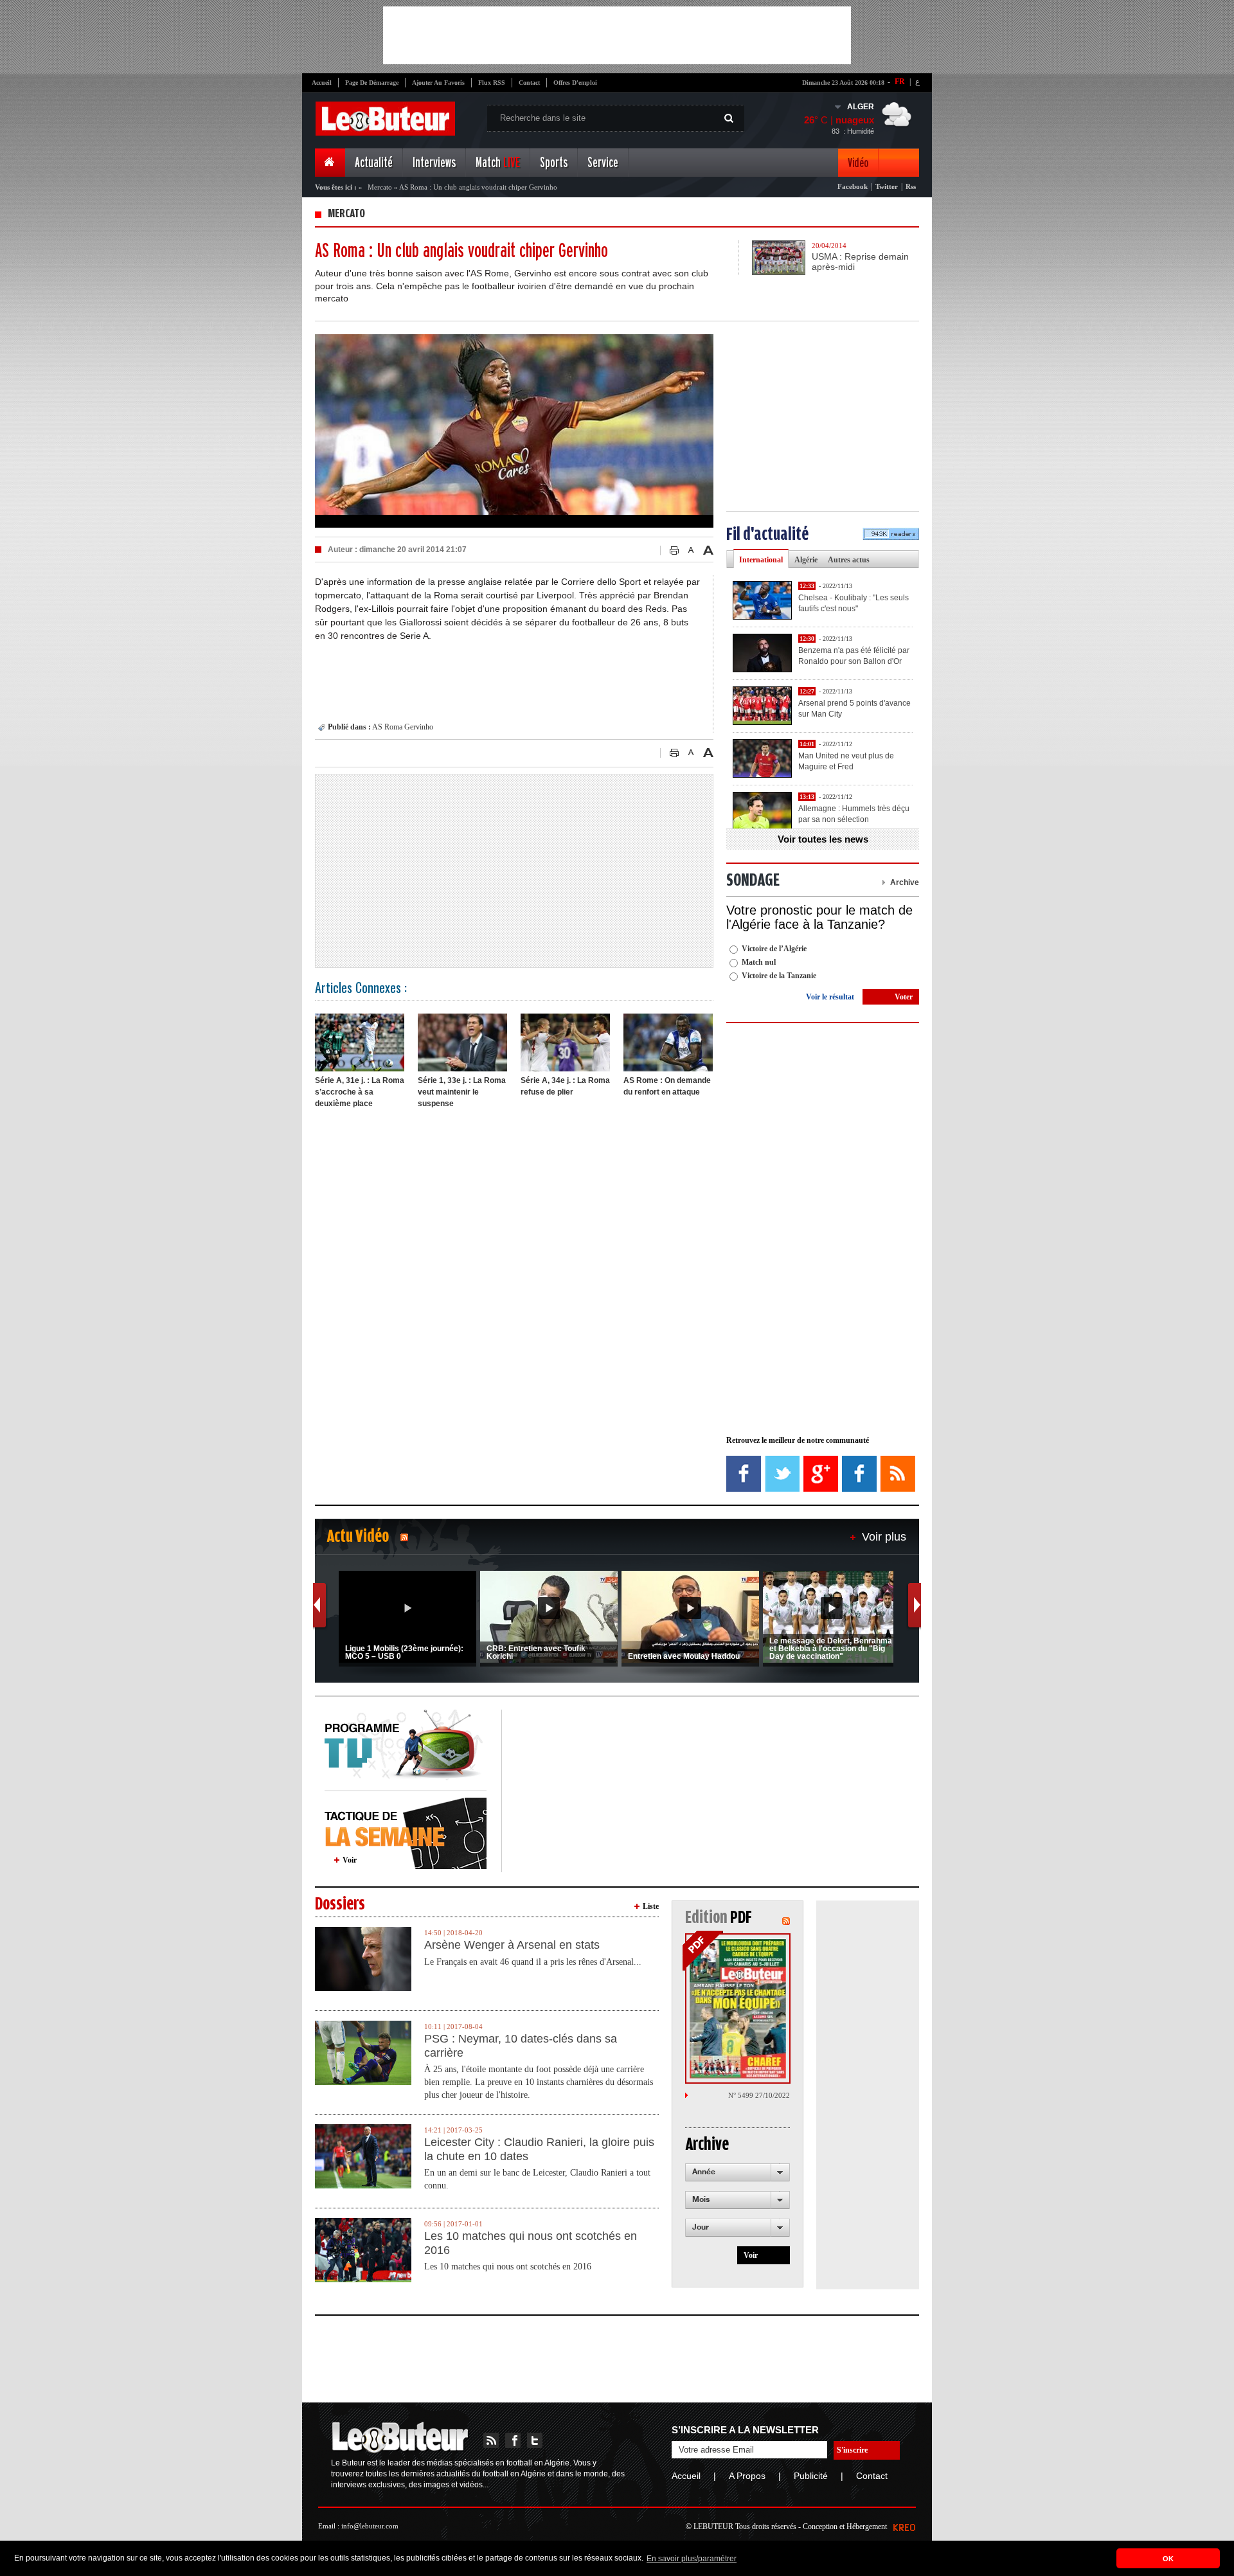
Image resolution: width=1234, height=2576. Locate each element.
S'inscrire (852, 2450)
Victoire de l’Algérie (774, 949)
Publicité (811, 2476)
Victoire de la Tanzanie (779, 976)
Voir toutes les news (823, 839)
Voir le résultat (830, 997)
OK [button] (1168, 2559)
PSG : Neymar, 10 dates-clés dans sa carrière (521, 2046)
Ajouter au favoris (438, 83)
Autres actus (849, 560)
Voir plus (884, 1537)
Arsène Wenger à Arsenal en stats (512, 1945)
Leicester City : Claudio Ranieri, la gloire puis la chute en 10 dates (539, 2149)
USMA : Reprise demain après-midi (860, 262)
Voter (904, 997)
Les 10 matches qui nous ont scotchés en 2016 (531, 2243)
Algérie (806, 560)
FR (900, 82)
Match (498, 163)
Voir (350, 1860)
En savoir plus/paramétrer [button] (692, 2559)
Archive (905, 882)
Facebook (853, 186)
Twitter (887, 186)
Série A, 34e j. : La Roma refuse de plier (565, 1086)
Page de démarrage (372, 83)
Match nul (759, 962)
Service (603, 163)
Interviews (434, 163)
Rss (911, 186)
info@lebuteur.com (370, 2526)
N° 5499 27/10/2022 (759, 2095)
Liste (651, 1906)
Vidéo (858, 163)
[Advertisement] (617, 35)
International (761, 560)
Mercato (380, 187)
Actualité (374, 163)
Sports (554, 163)
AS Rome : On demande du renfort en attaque (667, 1086)
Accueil (322, 83)
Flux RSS (492, 83)
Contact (529, 83)
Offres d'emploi (575, 83)
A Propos (747, 2476)
